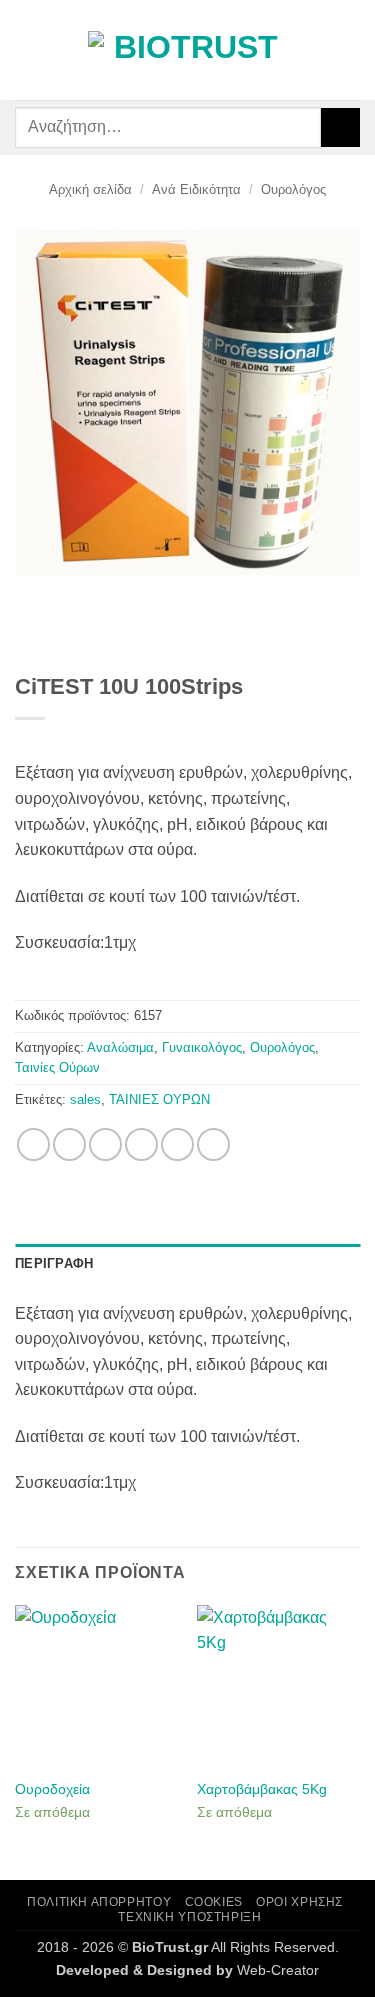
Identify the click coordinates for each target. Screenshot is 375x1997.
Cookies (214, 1902)
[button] (27, 49)
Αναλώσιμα (120, 1047)
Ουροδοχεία (52, 1789)
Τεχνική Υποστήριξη (189, 1917)
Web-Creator (278, 1970)
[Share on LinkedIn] (213, 1144)
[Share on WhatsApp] (33, 1144)
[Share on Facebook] (69, 1144)
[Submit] (340, 127)
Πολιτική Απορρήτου (99, 1902)
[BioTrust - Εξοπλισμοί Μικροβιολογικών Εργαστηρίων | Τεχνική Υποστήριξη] (188, 50)
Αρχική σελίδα (90, 189)
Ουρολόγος (293, 189)
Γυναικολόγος (202, 1047)
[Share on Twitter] (105, 1144)
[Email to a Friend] (141, 1144)
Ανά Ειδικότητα (196, 189)
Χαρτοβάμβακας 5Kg (262, 1789)
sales (85, 1099)
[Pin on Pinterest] (177, 1144)
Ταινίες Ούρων (57, 1067)
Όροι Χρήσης (299, 1902)
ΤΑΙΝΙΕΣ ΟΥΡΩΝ (159, 1099)
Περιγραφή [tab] (54, 1263)
